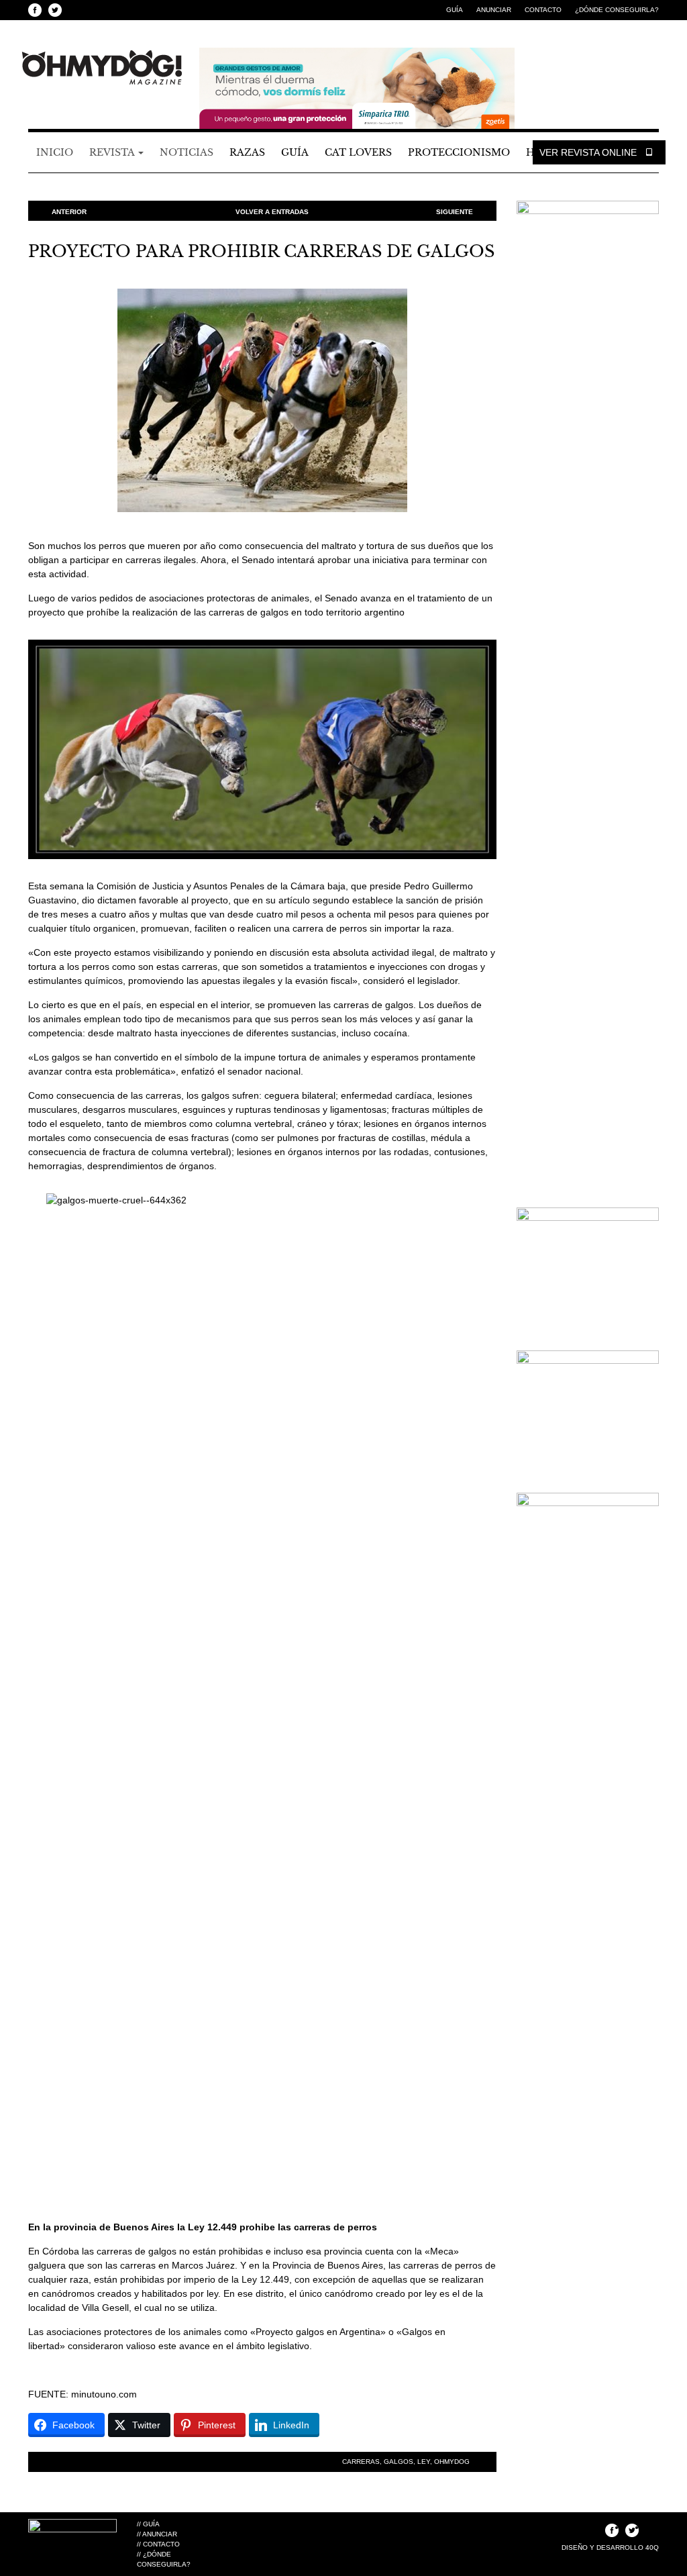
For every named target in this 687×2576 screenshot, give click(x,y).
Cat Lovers (358, 152)
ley (424, 2462)
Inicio (55, 152)
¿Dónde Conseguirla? (617, 10)
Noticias (187, 152)
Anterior (69, 212)
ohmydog (452, 2462)
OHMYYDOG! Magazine (102, 68)
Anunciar (494, 10)
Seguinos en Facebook (35, 10)
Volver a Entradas (272, 212)
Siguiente (455, 212)
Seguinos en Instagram (75, 10)
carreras (361, 2462)
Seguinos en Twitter (55, 10)
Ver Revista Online (589, 152)
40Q (652, 2547)
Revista (113, 152)
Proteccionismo (459, 152)
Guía (455, 10)
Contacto (543, 10)
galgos (399, 2462)
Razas (247, 152)
